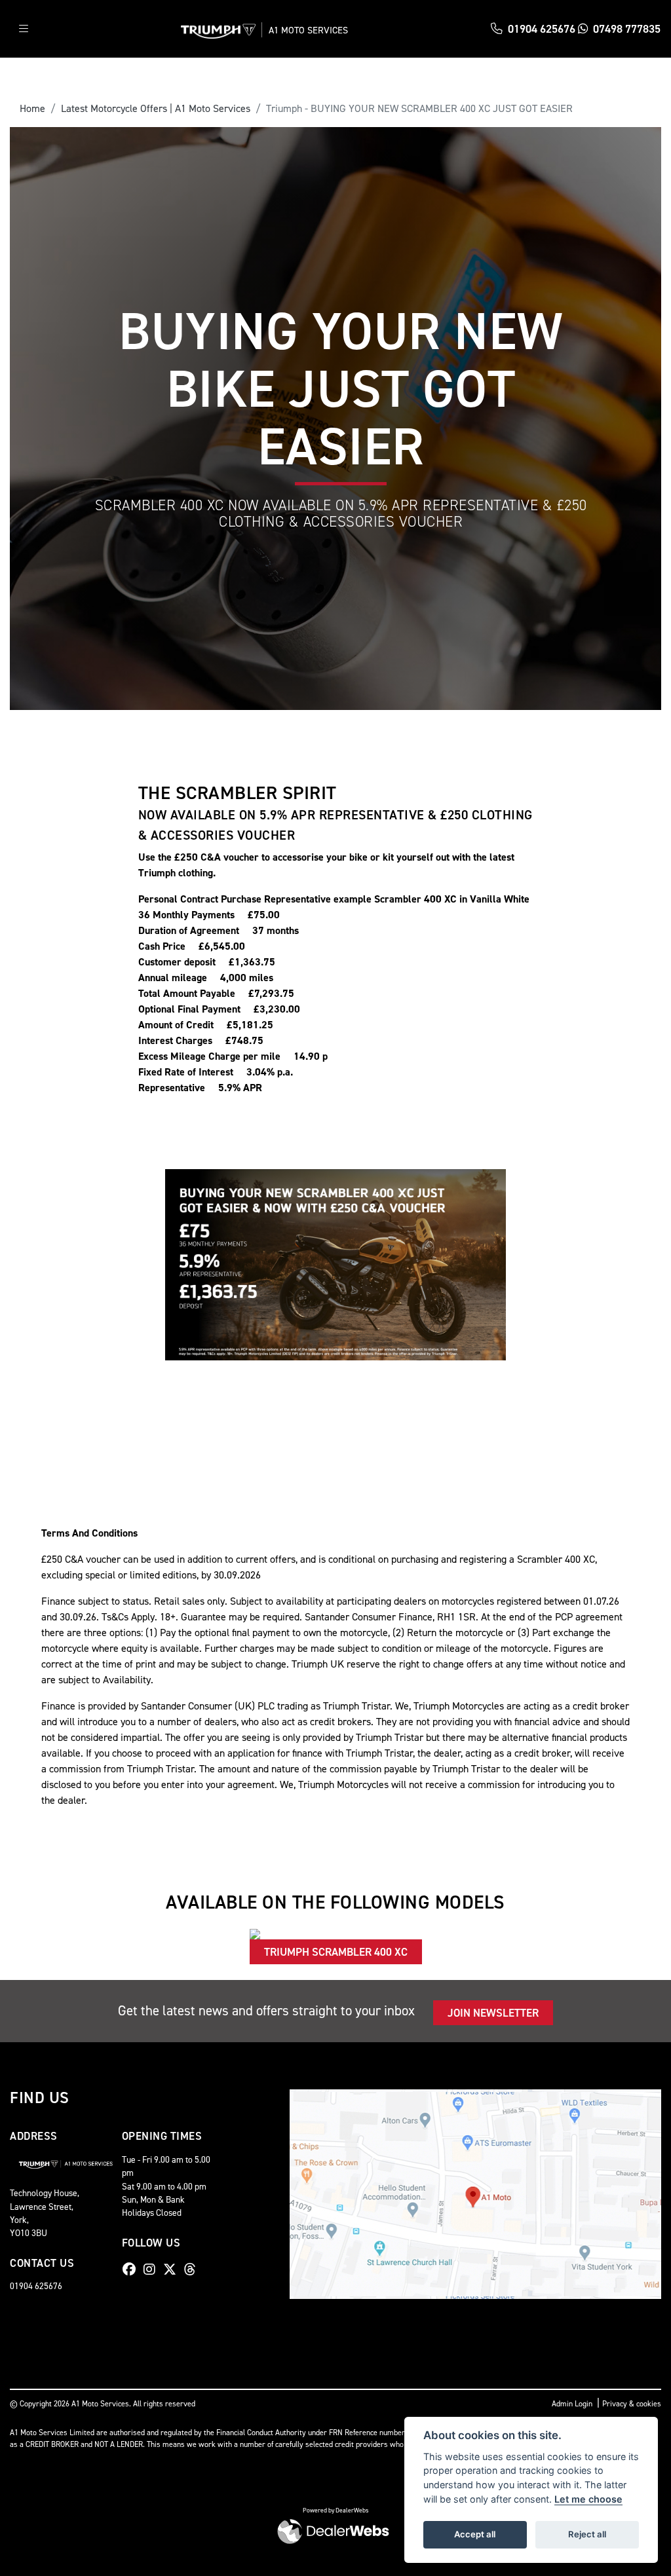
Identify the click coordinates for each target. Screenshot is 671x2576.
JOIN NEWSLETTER (493, 2013)
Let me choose (588, 2499)
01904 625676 (542, 29)
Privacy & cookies (632, 2404)
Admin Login (572, 2404)
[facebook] (132, 2269)
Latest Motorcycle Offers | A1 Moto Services (156, 108)
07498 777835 (627, 29)
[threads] (193, 2269)
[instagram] (153, 2269)
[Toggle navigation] (24, 29)
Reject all (587, 2534)
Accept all (475, 2534)
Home (32, 108)
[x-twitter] (173, 2269)
